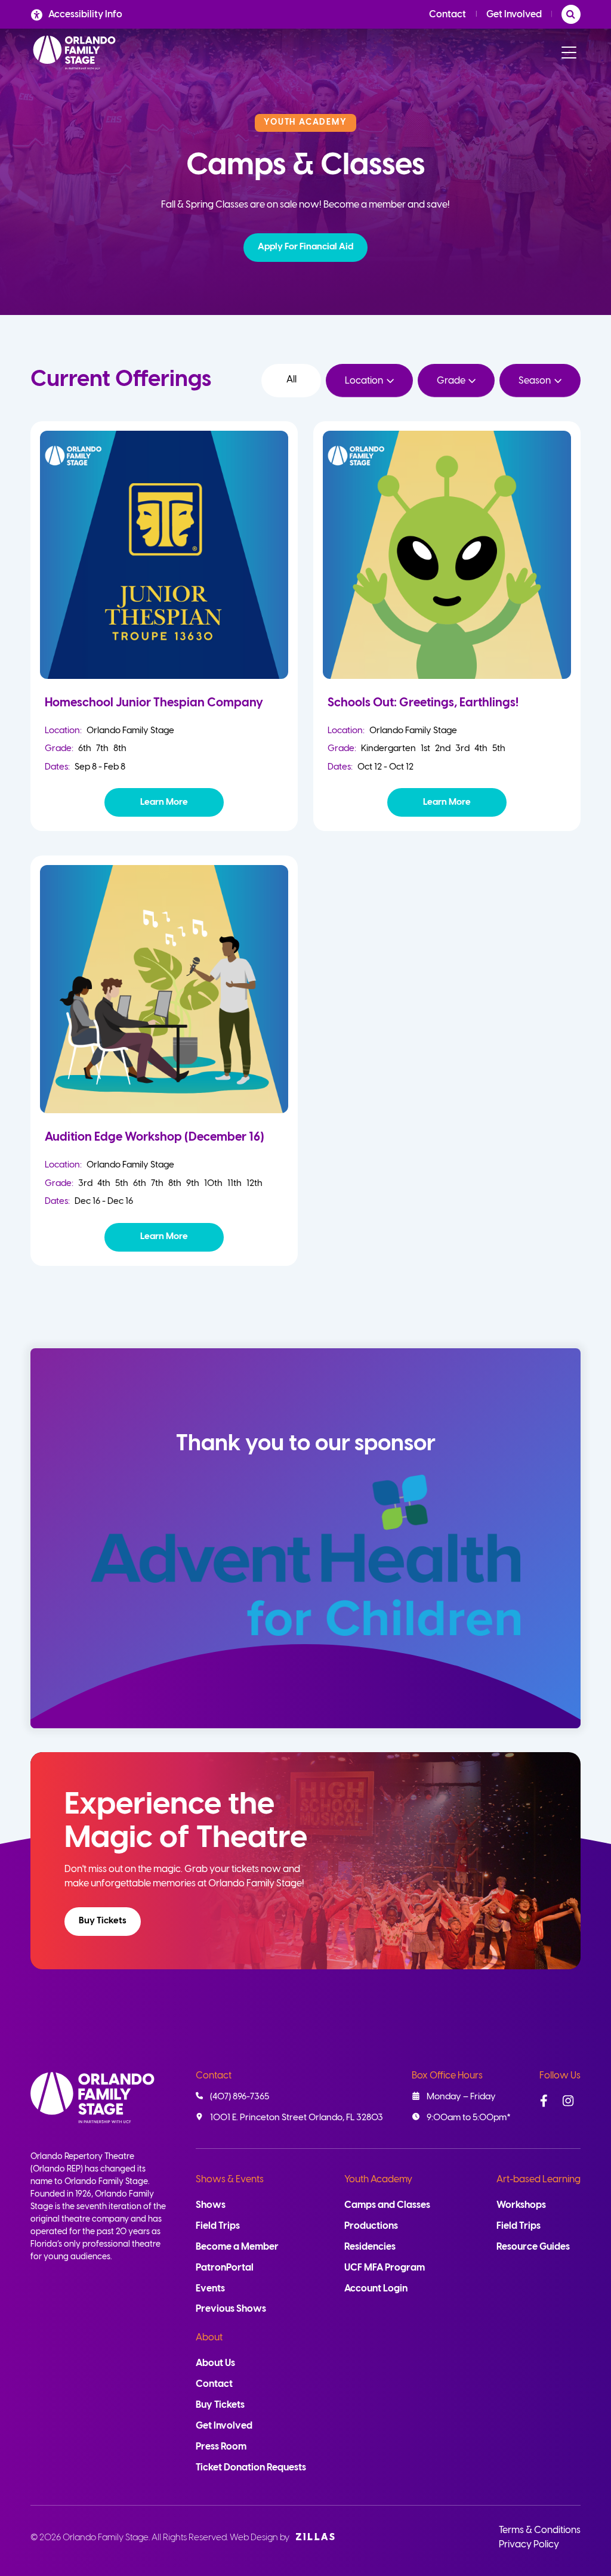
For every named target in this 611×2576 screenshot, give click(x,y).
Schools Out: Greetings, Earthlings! (423, 703)
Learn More (164, 802)
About (209, 2338)
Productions (371, 2226)
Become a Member (237, 2247)
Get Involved (514, 15)
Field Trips (218, 2226)
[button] (305, 248)
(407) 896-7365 (240, 2097)
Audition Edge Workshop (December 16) (155, 1137)
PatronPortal (225, 2268)
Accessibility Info (85, 15)
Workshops (521, 2205)
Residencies (370, 2247)
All (291, 380)
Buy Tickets (103, 1921)
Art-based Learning (539, 2180)
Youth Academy (378, 2180)
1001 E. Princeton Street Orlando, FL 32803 (297, 2118)
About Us (215, 2363)
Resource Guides (533, 2247)
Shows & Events (230, 2180)
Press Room (221, 2447)
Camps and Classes (387, 2205)
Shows (211, 2205)
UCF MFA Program (385, 2268)
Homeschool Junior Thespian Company (154, 703)
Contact (448, 15)
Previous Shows (231, 2309)
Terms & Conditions (540, 2530)
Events (210, 2289)
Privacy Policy (529, 2545)
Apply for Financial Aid (305, 247)
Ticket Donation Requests (251, 2468)
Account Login (376, 2289)
